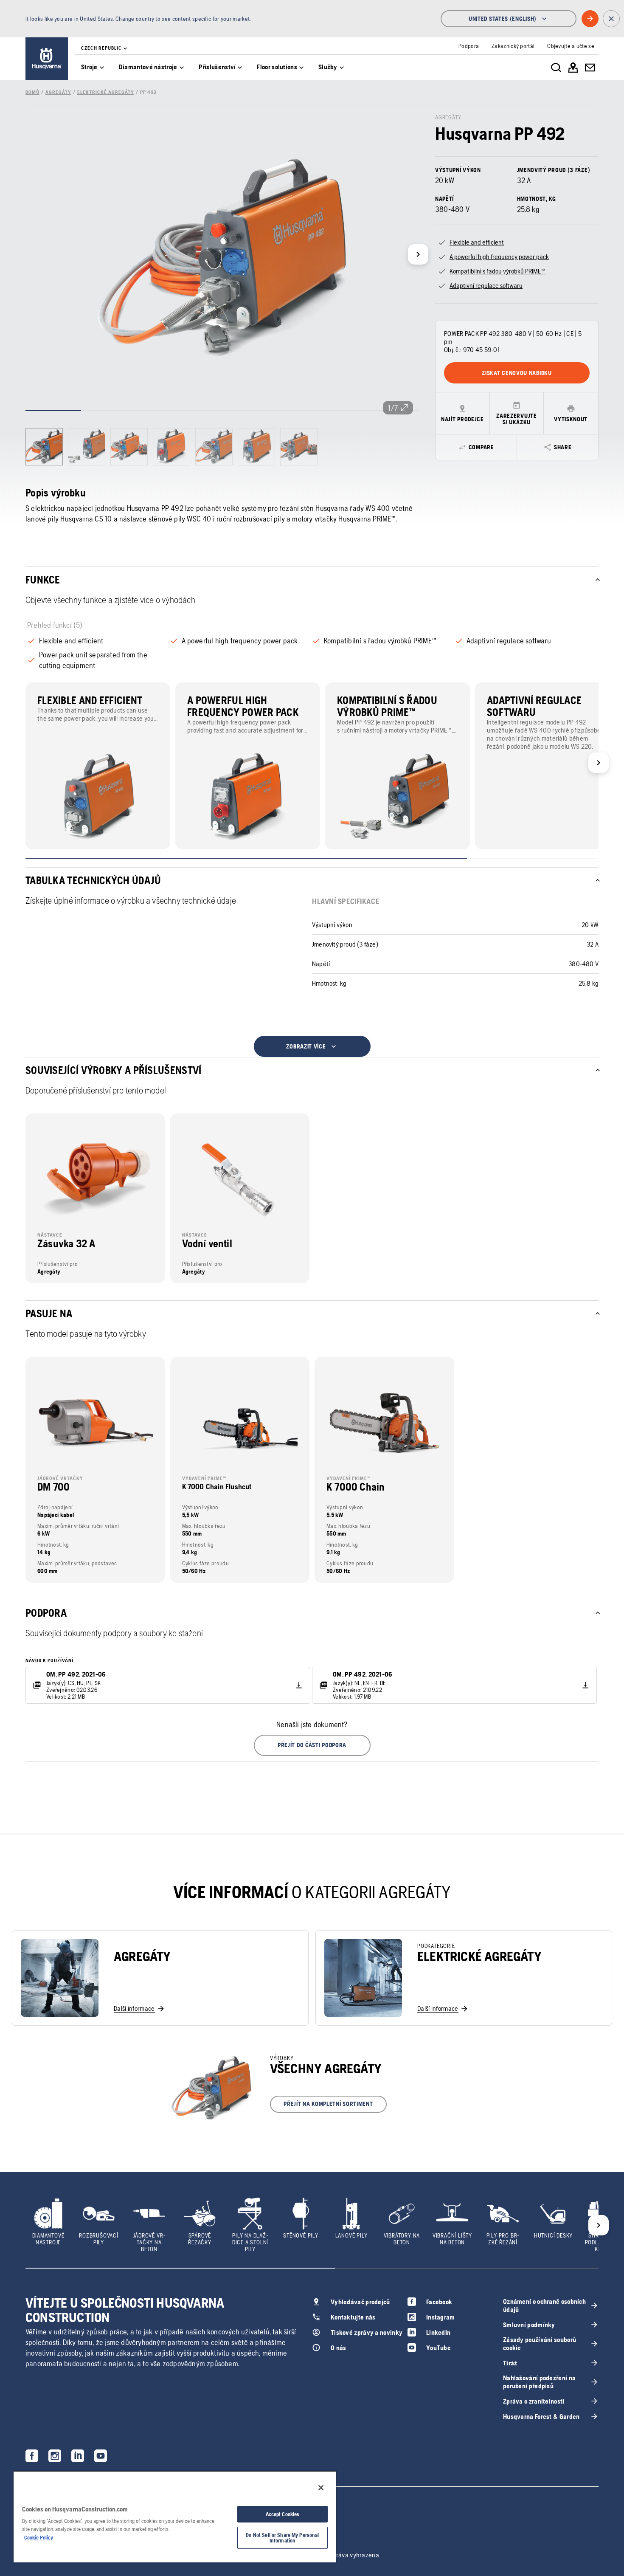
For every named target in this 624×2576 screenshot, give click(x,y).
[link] (47, 59)
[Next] (418, 254)
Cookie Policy (39, 2538)
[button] (312, 1745)
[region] (175, 2517)
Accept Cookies (283, 2514)
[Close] (321, 2488)
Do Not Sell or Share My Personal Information (282, 2538)
